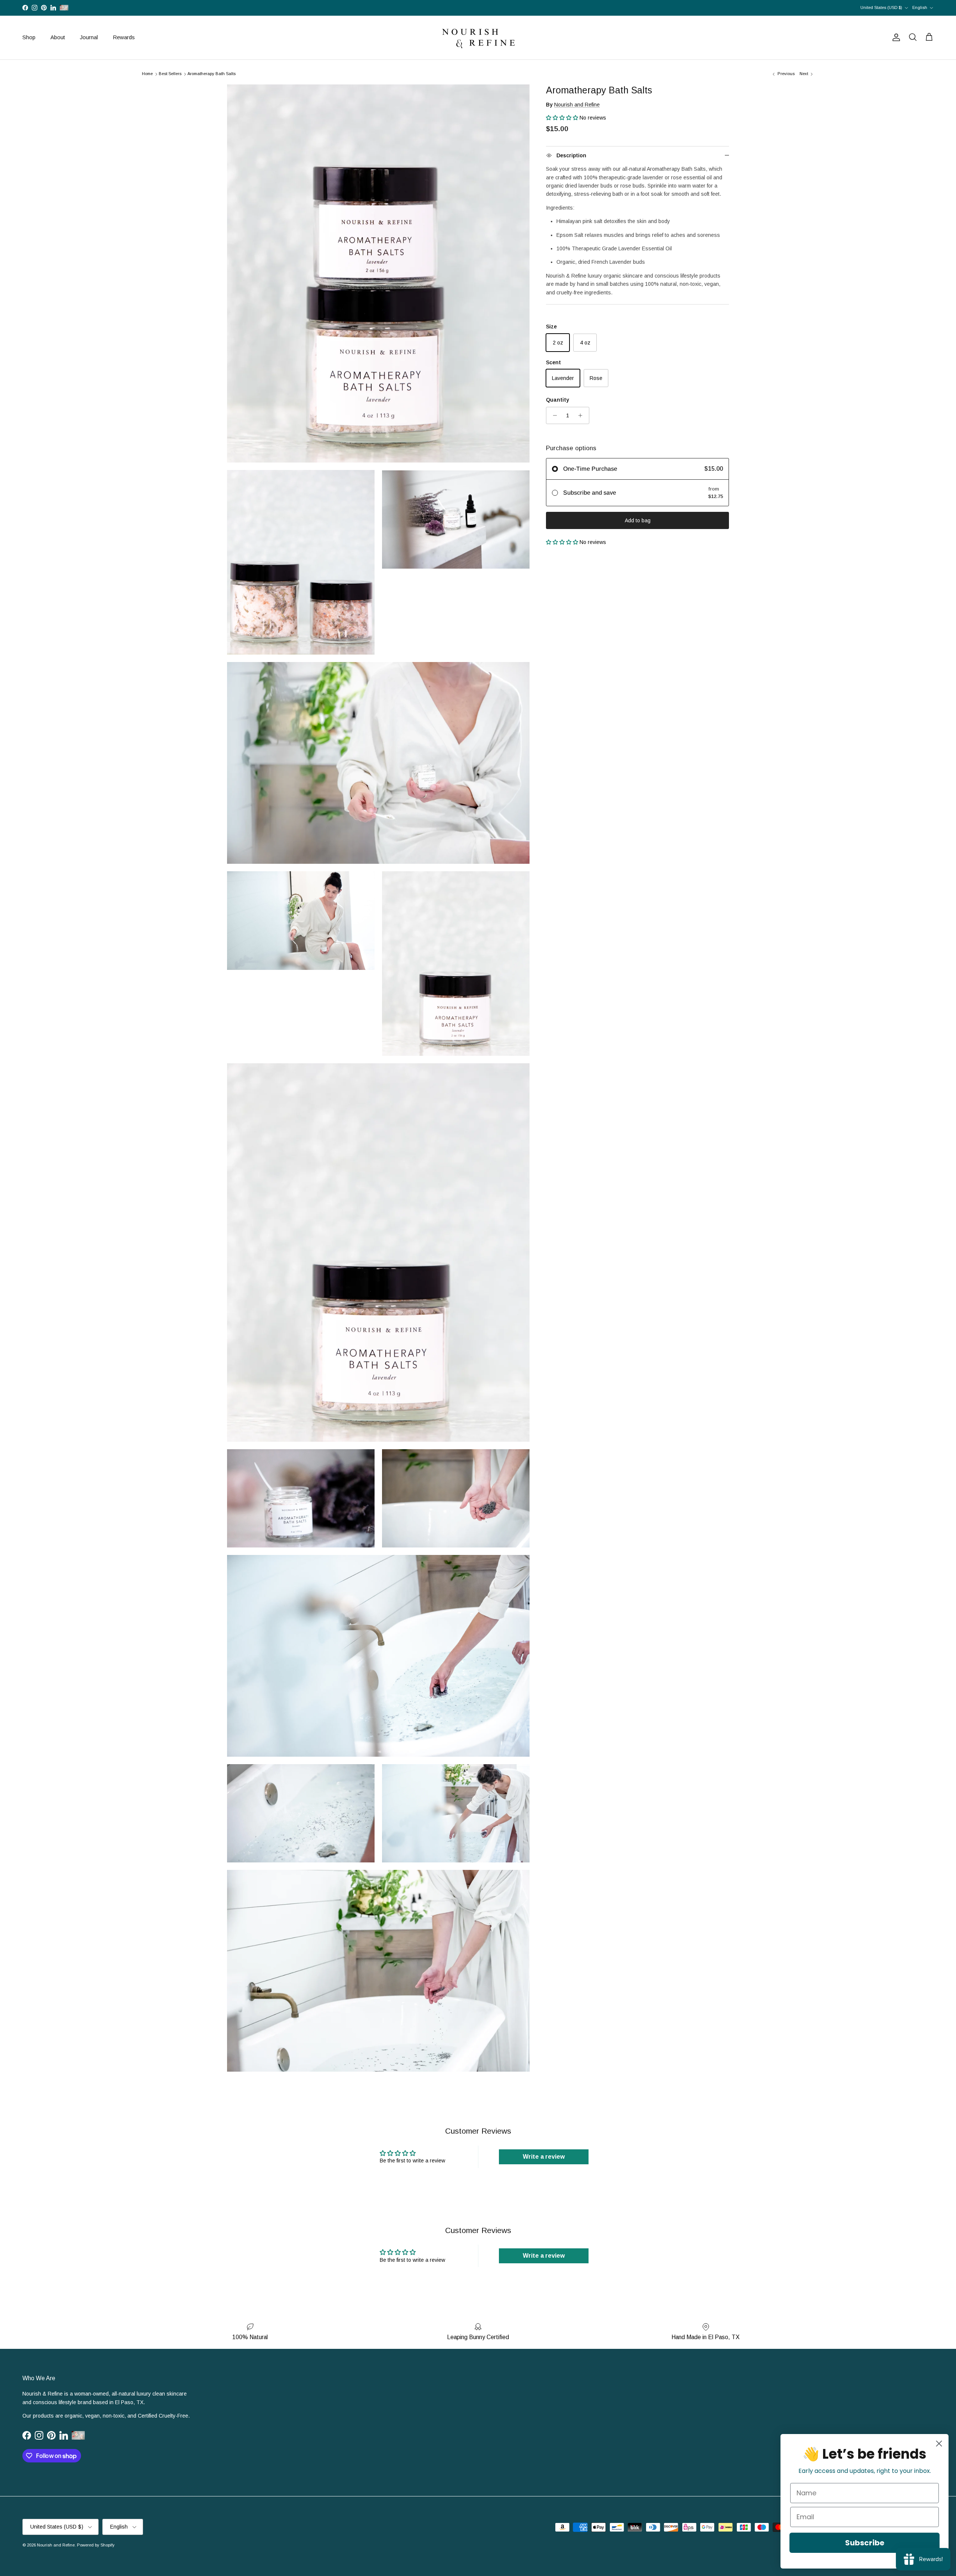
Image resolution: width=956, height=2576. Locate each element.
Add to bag (638, 520)
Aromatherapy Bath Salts (212, 74)
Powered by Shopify (96, 2545)
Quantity (558, 400)
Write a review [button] (544, 2157)
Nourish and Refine (577, 104)
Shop (29, 37)
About (58, 37)
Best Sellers (170, 74)
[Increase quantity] (582, 415)
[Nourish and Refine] (478, 38)
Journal (89, 37)
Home (147, 74)
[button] (563, 118)
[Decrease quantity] (553, 415)
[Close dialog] (939, 2444)
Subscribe (865, 2543)
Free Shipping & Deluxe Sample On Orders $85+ (478, 8)
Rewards (124, 37)
